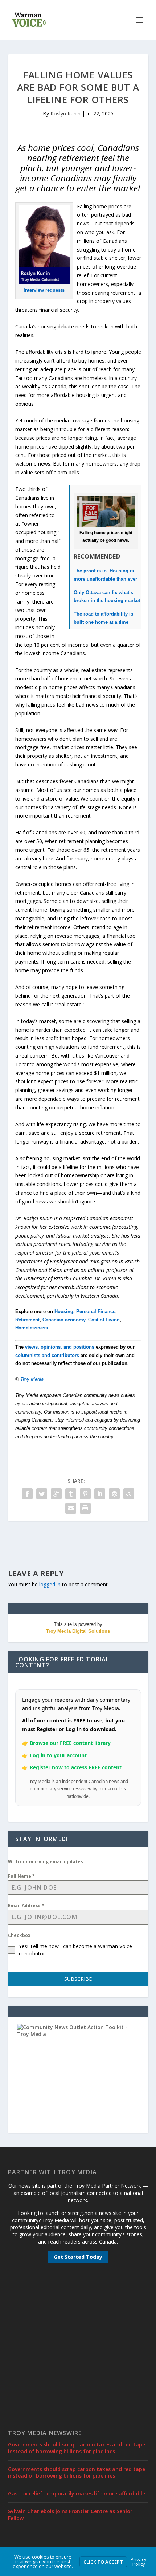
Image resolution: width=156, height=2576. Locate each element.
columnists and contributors (47, 1355)
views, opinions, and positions (60, 1347)
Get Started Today (78, 2257)
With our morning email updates (46, 1862)
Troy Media (32, 1379)
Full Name (21, 1876)
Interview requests (44, 290)
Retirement (27, 1320)
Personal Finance (96, 1311)
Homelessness (32, 1328)
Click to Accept (103, 2562)
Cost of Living (104, 1320)
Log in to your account (58, 1755)
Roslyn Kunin (65, 113)
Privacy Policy (139, 2562)
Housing (64, 1311)
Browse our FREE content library (70, 1743)
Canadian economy (64, 1320)
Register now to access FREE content (76, 1767)
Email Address (26, 1906)
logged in (50, 1584)
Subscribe (78, 1979)
